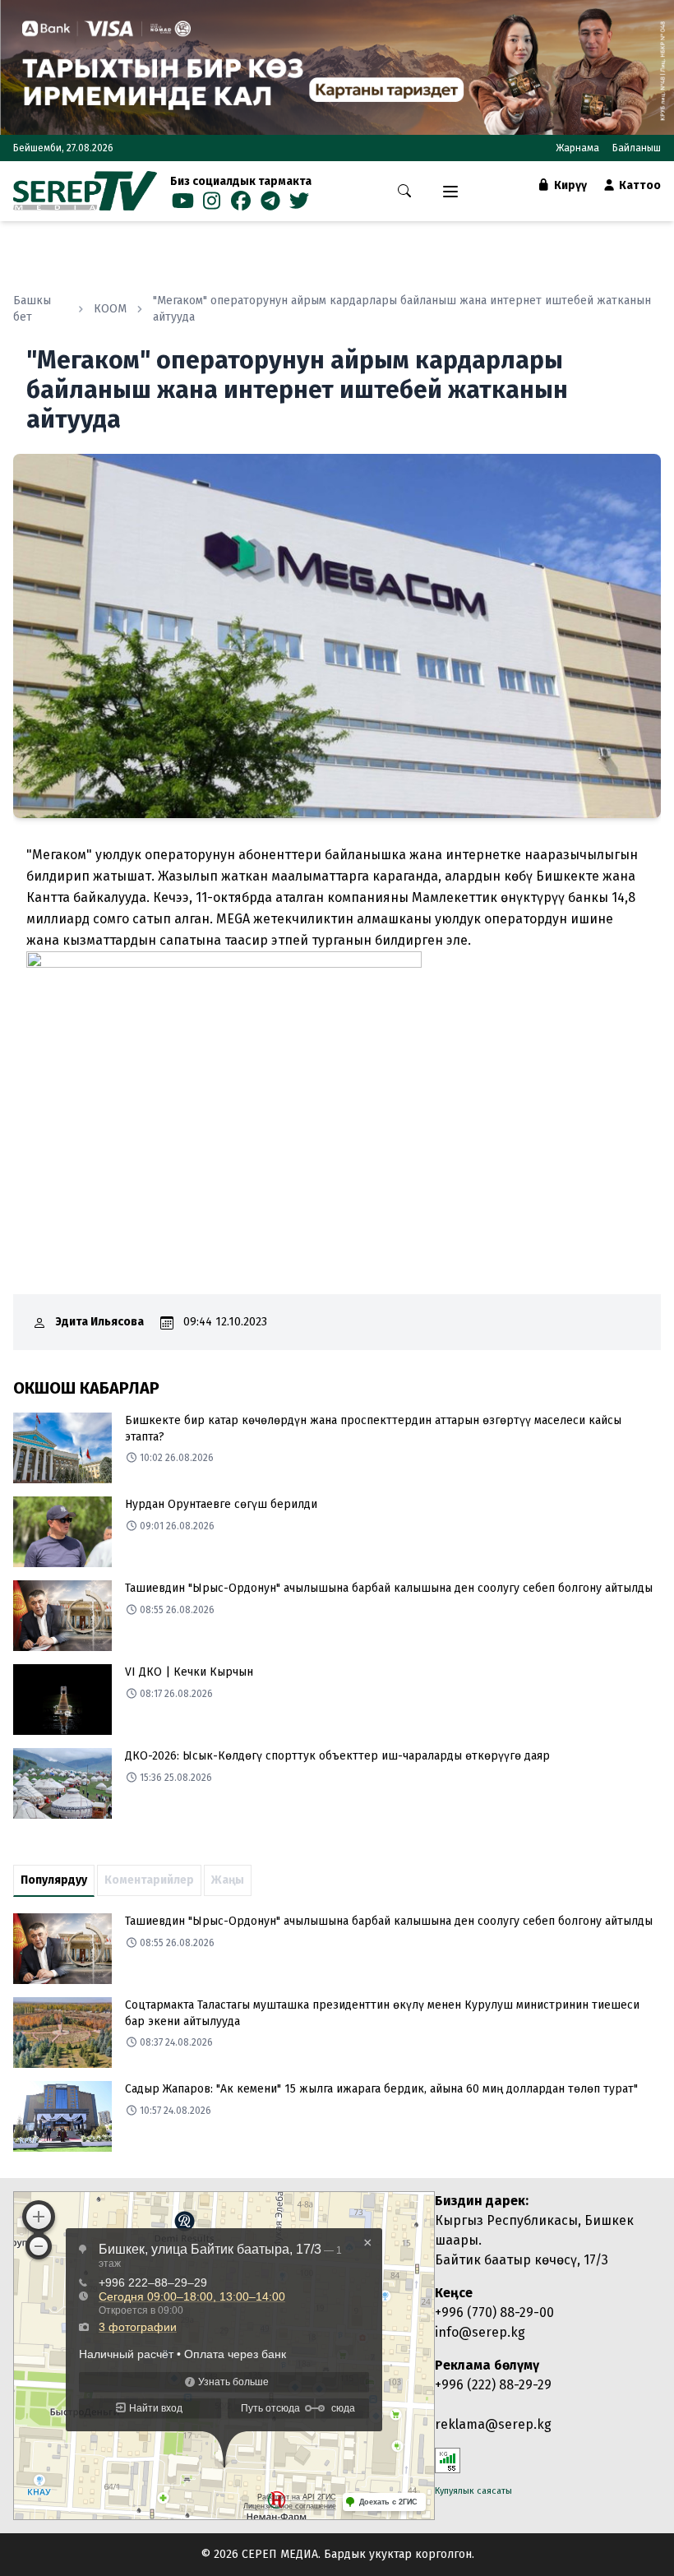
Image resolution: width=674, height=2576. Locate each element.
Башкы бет (32, 309)
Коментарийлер (149, 1880)
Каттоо (639, 185)
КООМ (110, 309)
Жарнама (577, 148)
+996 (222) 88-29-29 (493, 2385)
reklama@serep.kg (493, 2424)
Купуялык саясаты (473, 2491)
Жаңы (228, 1880)
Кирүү (569, 185)
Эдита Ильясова (100, 1322)
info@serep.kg (480, 2332)
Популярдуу (54, 1880)
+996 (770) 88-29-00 (494, 2312)
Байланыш (637, 148)
